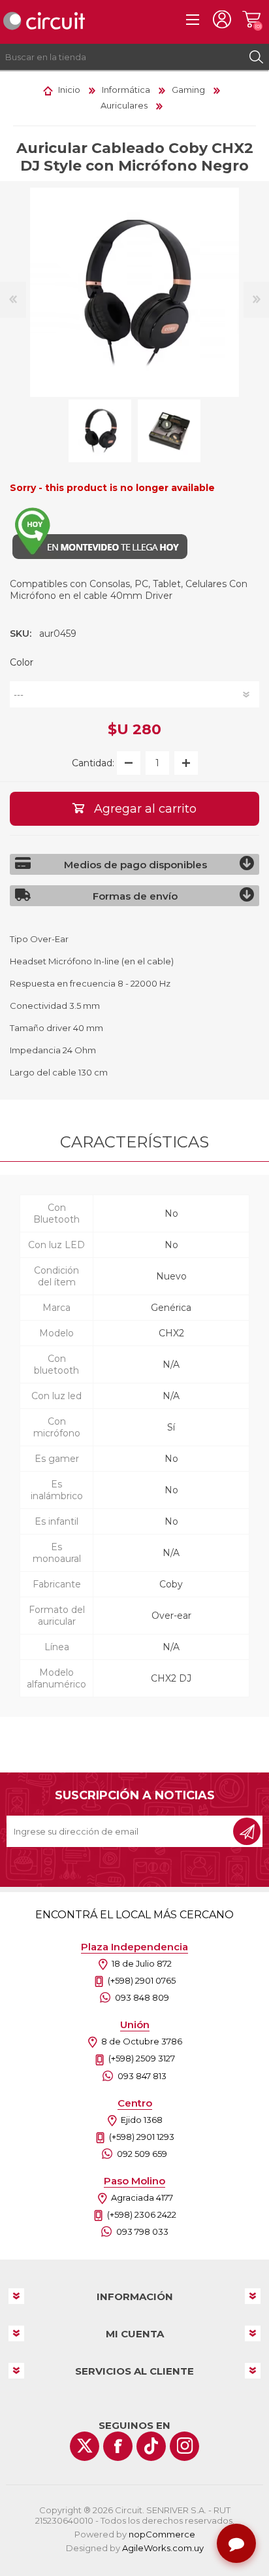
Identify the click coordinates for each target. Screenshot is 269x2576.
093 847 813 (142, 2076)
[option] (100, 431)
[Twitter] (85, 2446)
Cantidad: (93, 763)
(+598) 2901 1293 (142, 2137)
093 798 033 (142, 2231)
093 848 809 (142, 1997)
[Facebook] (118, 2446)
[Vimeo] (151, 2446)
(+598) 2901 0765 (142, 1980)
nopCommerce (162, 2534)
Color (22, 662)
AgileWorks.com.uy (163, 2548)
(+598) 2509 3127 (142, 2058)
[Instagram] (184, 2446)
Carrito (251, 20)
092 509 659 (142, 2154)
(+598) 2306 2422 (142, 2214)
